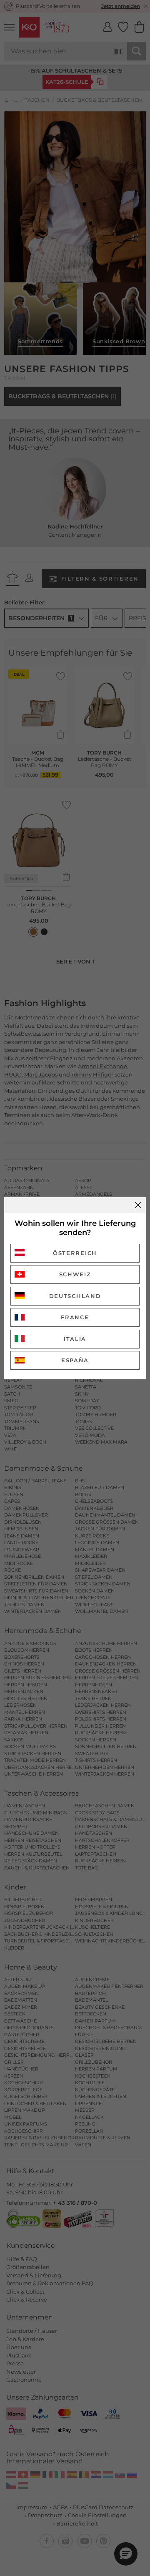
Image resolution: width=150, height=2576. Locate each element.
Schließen (138, 1205)
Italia (75, 1339)
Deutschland (75, 1296)
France (75, 1317)
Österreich (75, 1253)
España (75, 1360)
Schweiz (75, 1274)
